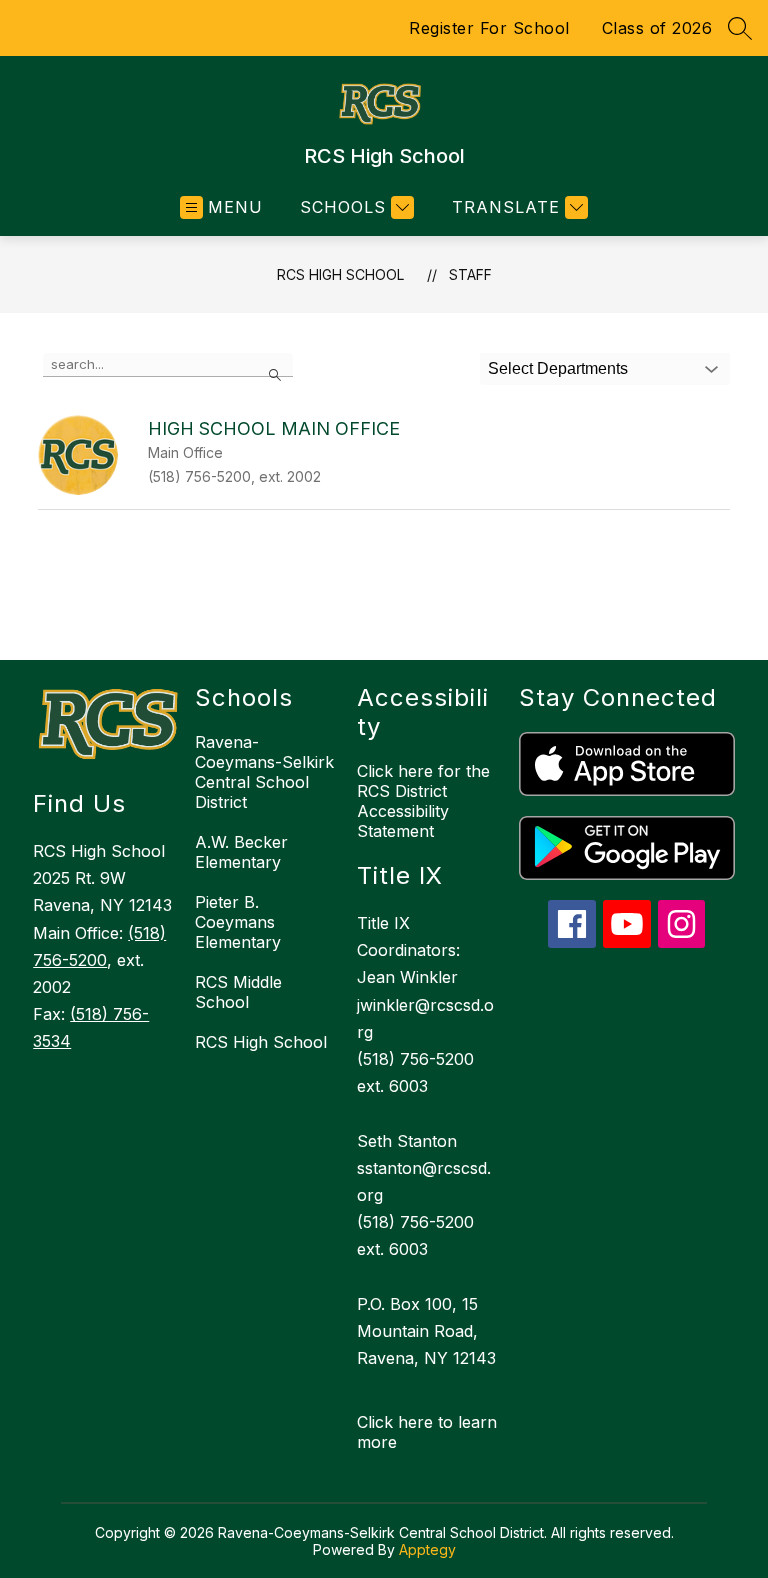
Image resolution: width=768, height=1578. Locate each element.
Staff (470, 274)
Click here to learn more (427, 1432)
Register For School (489, 28)
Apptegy (427, 1549)
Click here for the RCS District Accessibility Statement (423, 801)
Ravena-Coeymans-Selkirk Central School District (264, 772)
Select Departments (558, 368)
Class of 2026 (657, 28)
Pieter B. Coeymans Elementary (238, 922)
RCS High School (340, 274)
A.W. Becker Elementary (241, 852)
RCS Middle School (238, 992)
